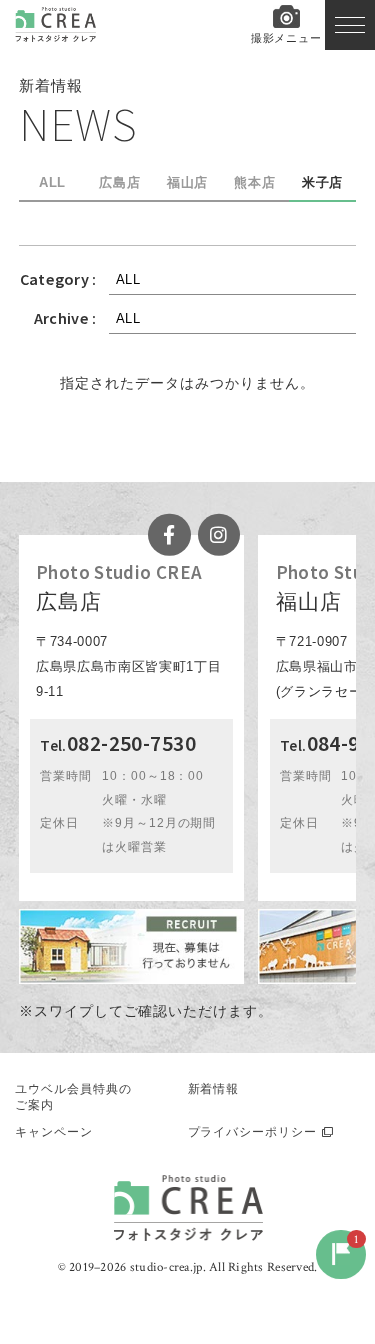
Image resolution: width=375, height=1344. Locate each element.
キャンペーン (54, 1132)
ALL (53, 182)
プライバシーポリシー (253, 1132)
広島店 (120, 182)
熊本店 (255, 182)
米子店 (323, 182)
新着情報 (214, 1089)
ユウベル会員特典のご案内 (73, 1097)
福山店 (188, 182)
